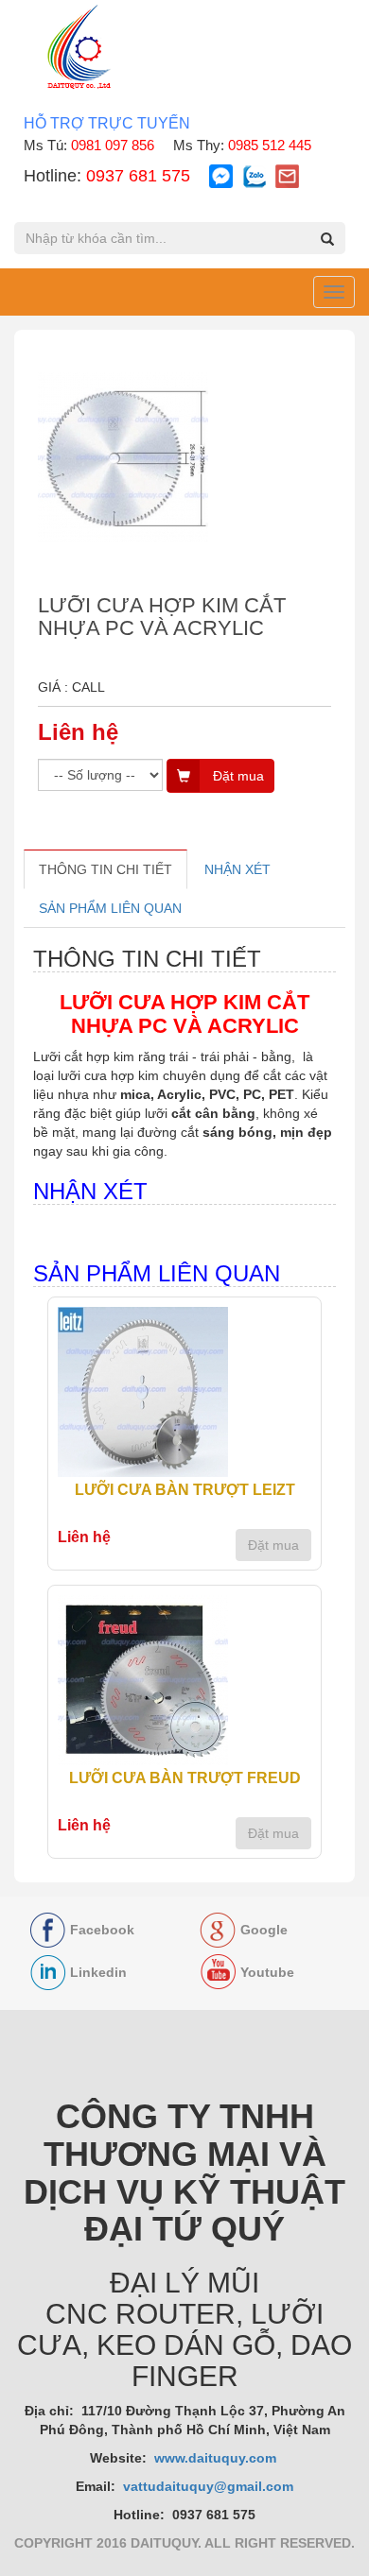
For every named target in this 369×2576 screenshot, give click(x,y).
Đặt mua (273, 1545)
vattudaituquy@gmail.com (208, 2486)
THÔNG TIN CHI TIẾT (105, 869)
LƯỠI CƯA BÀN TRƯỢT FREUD (185, 1778)
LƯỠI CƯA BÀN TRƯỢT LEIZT (185, 1490)
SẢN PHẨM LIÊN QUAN (110, 908)
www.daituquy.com (217, 2458)
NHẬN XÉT (237, 869)
